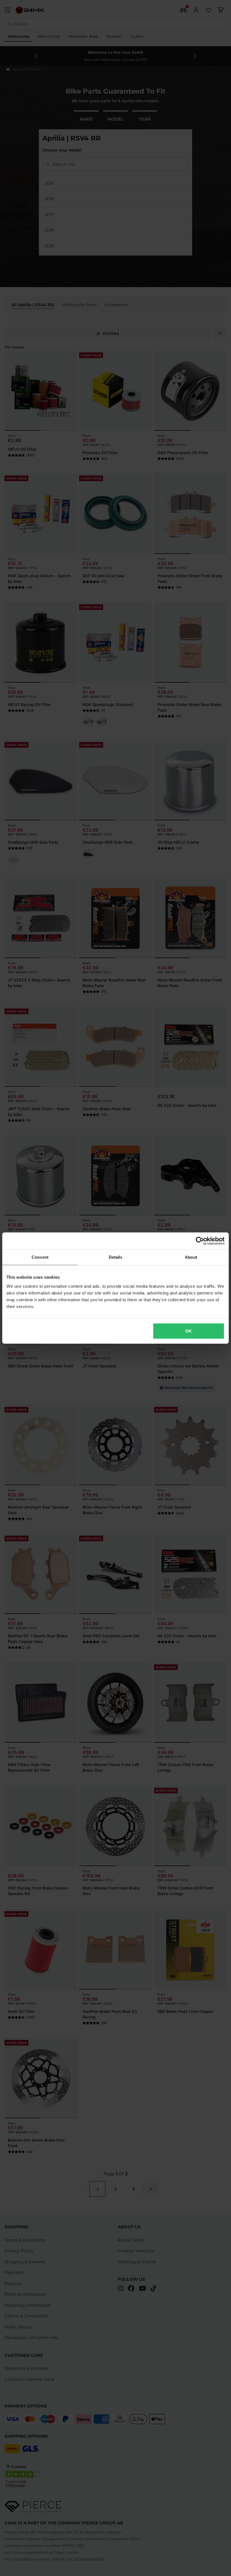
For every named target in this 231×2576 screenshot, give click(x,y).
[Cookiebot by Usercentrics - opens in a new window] (200, 1241)
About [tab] (191, 1257)
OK (189, 1331)
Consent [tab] (40, 1257)
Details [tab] (116, 1257)
